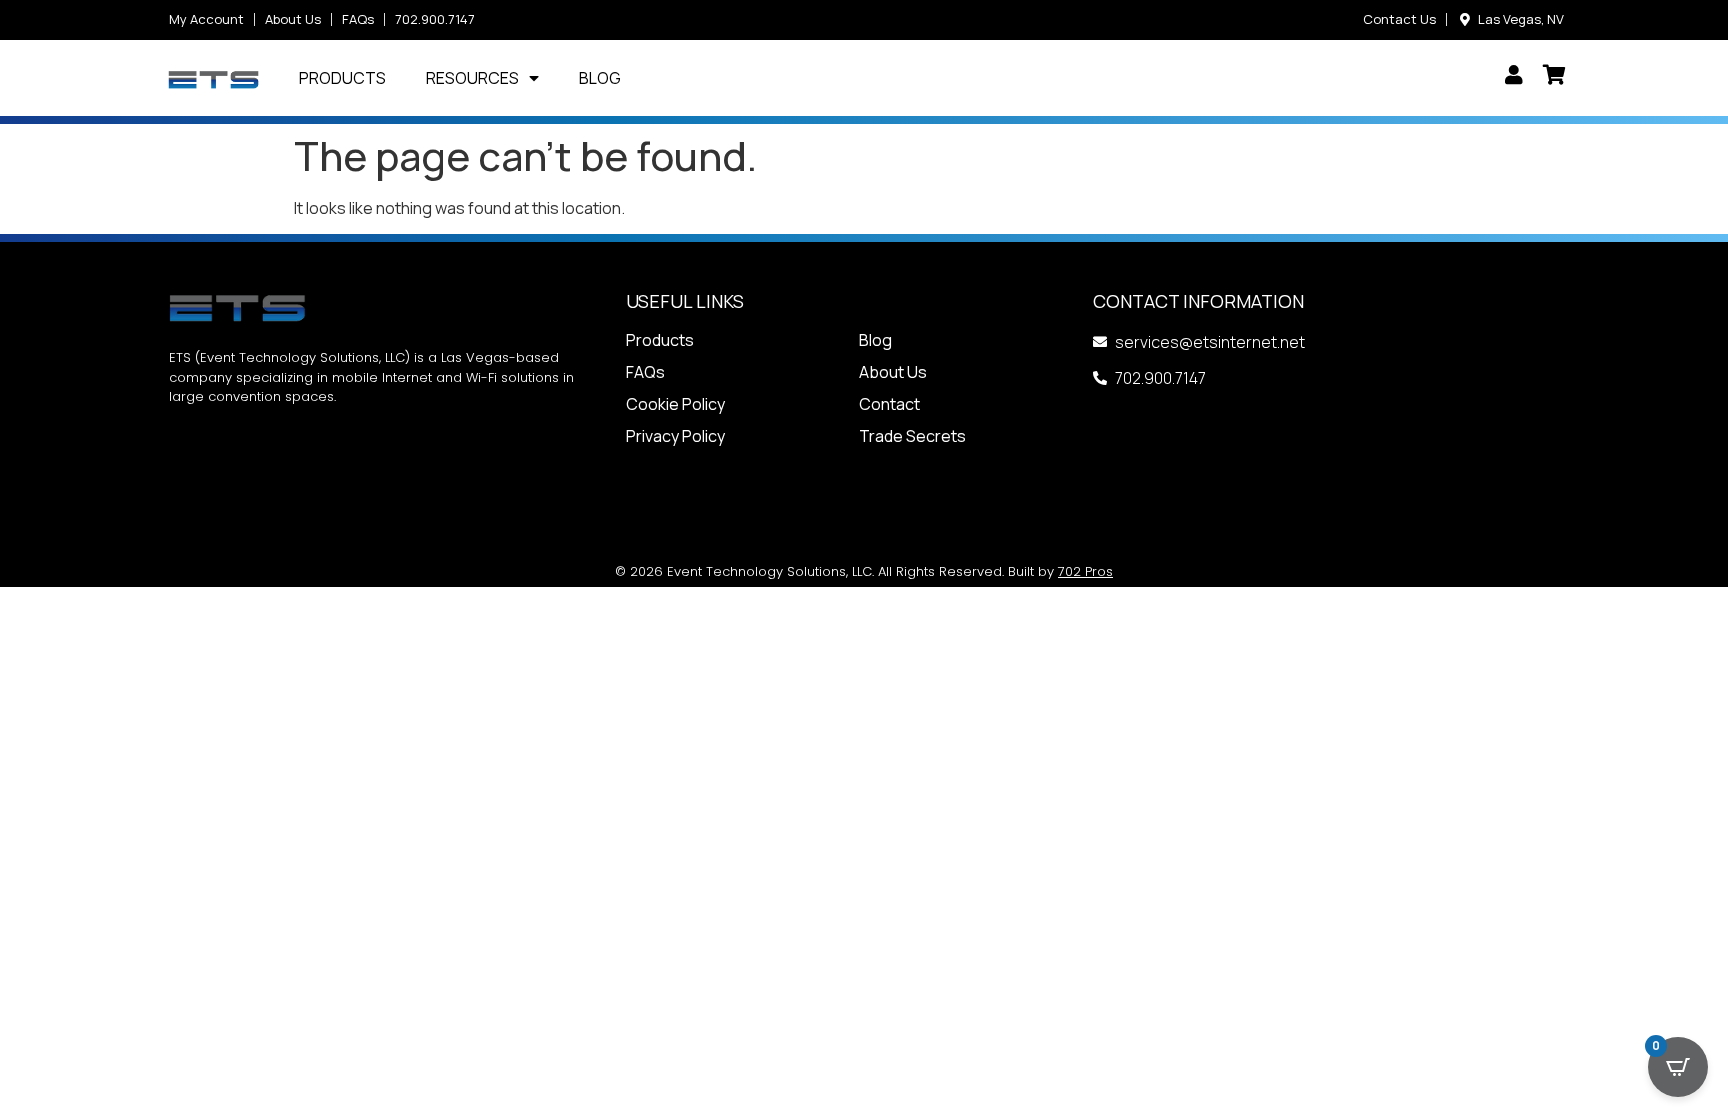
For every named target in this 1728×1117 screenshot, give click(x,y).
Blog (600, 78)
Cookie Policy (675, 404)
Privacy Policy (675, 436)
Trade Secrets (912, 436)
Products (342, 78)
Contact (889, 404)
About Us (893, 372)
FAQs (645, 372)
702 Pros (1085, 571)
